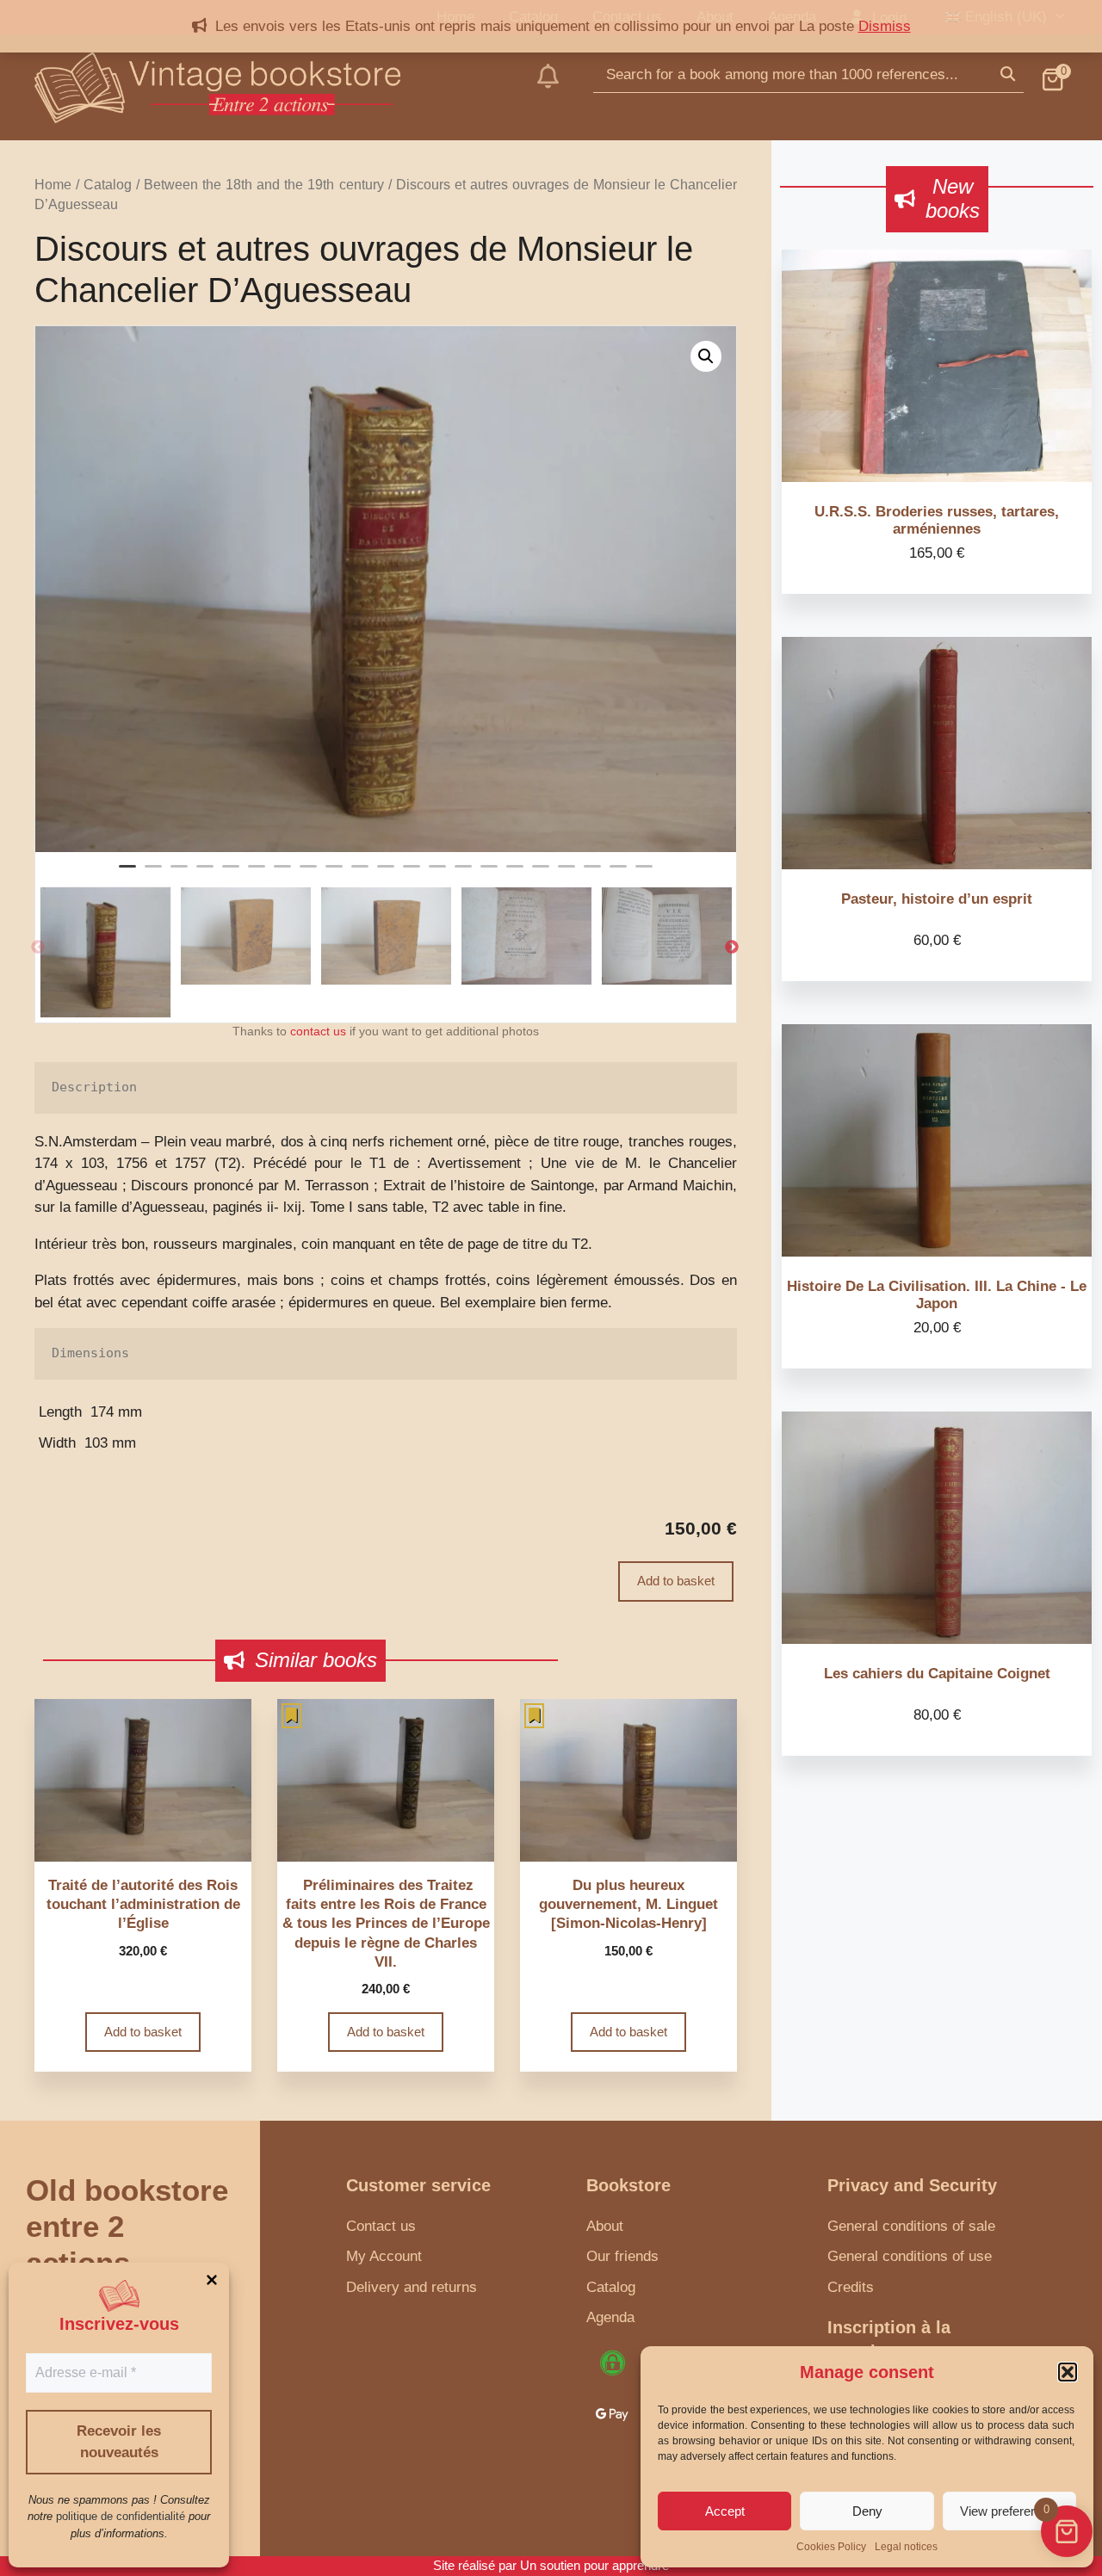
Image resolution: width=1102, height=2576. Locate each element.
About (605, 2226)
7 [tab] (282, 874)
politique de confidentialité (121, 2516)
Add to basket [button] (143, 2032)
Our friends (622, 2256)
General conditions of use (910, 2256)
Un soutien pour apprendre (594, 2565)
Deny (867, 2511)
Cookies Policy (831, 2547)
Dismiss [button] (885, 26)
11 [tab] (386, 874)
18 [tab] (566, 874)
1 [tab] (127, 874)
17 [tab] (541, 874)
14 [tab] (463, 874)
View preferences (1009, 2511)
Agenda (610, 2317)
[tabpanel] (386, 589)
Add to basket (676, 1581)
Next (732, 948)
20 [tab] (618, 874)
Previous (38, 948)
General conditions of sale (911, 2226)
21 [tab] (644, 874)
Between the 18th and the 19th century (263, 185)
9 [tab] (334, 874)
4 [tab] (205, 874)
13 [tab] (437, 874)
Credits (851, 2287)
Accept (725, 2511)
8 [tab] (308, 874)
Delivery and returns (412, 2287)
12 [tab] (412, 874)
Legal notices (906, 2547)
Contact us (381, 2226)
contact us (318, 1032)
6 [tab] (257, 874)
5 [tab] (231, 874)
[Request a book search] (548, 88)
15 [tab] (489, 874)
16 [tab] (515, 874)
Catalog (108, 185)
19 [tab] (592, 874)
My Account (384, 2256)
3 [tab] (179, 874)
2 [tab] (153, 874)
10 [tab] (360, 874)
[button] (1068, 2372)
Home (53, 185)
